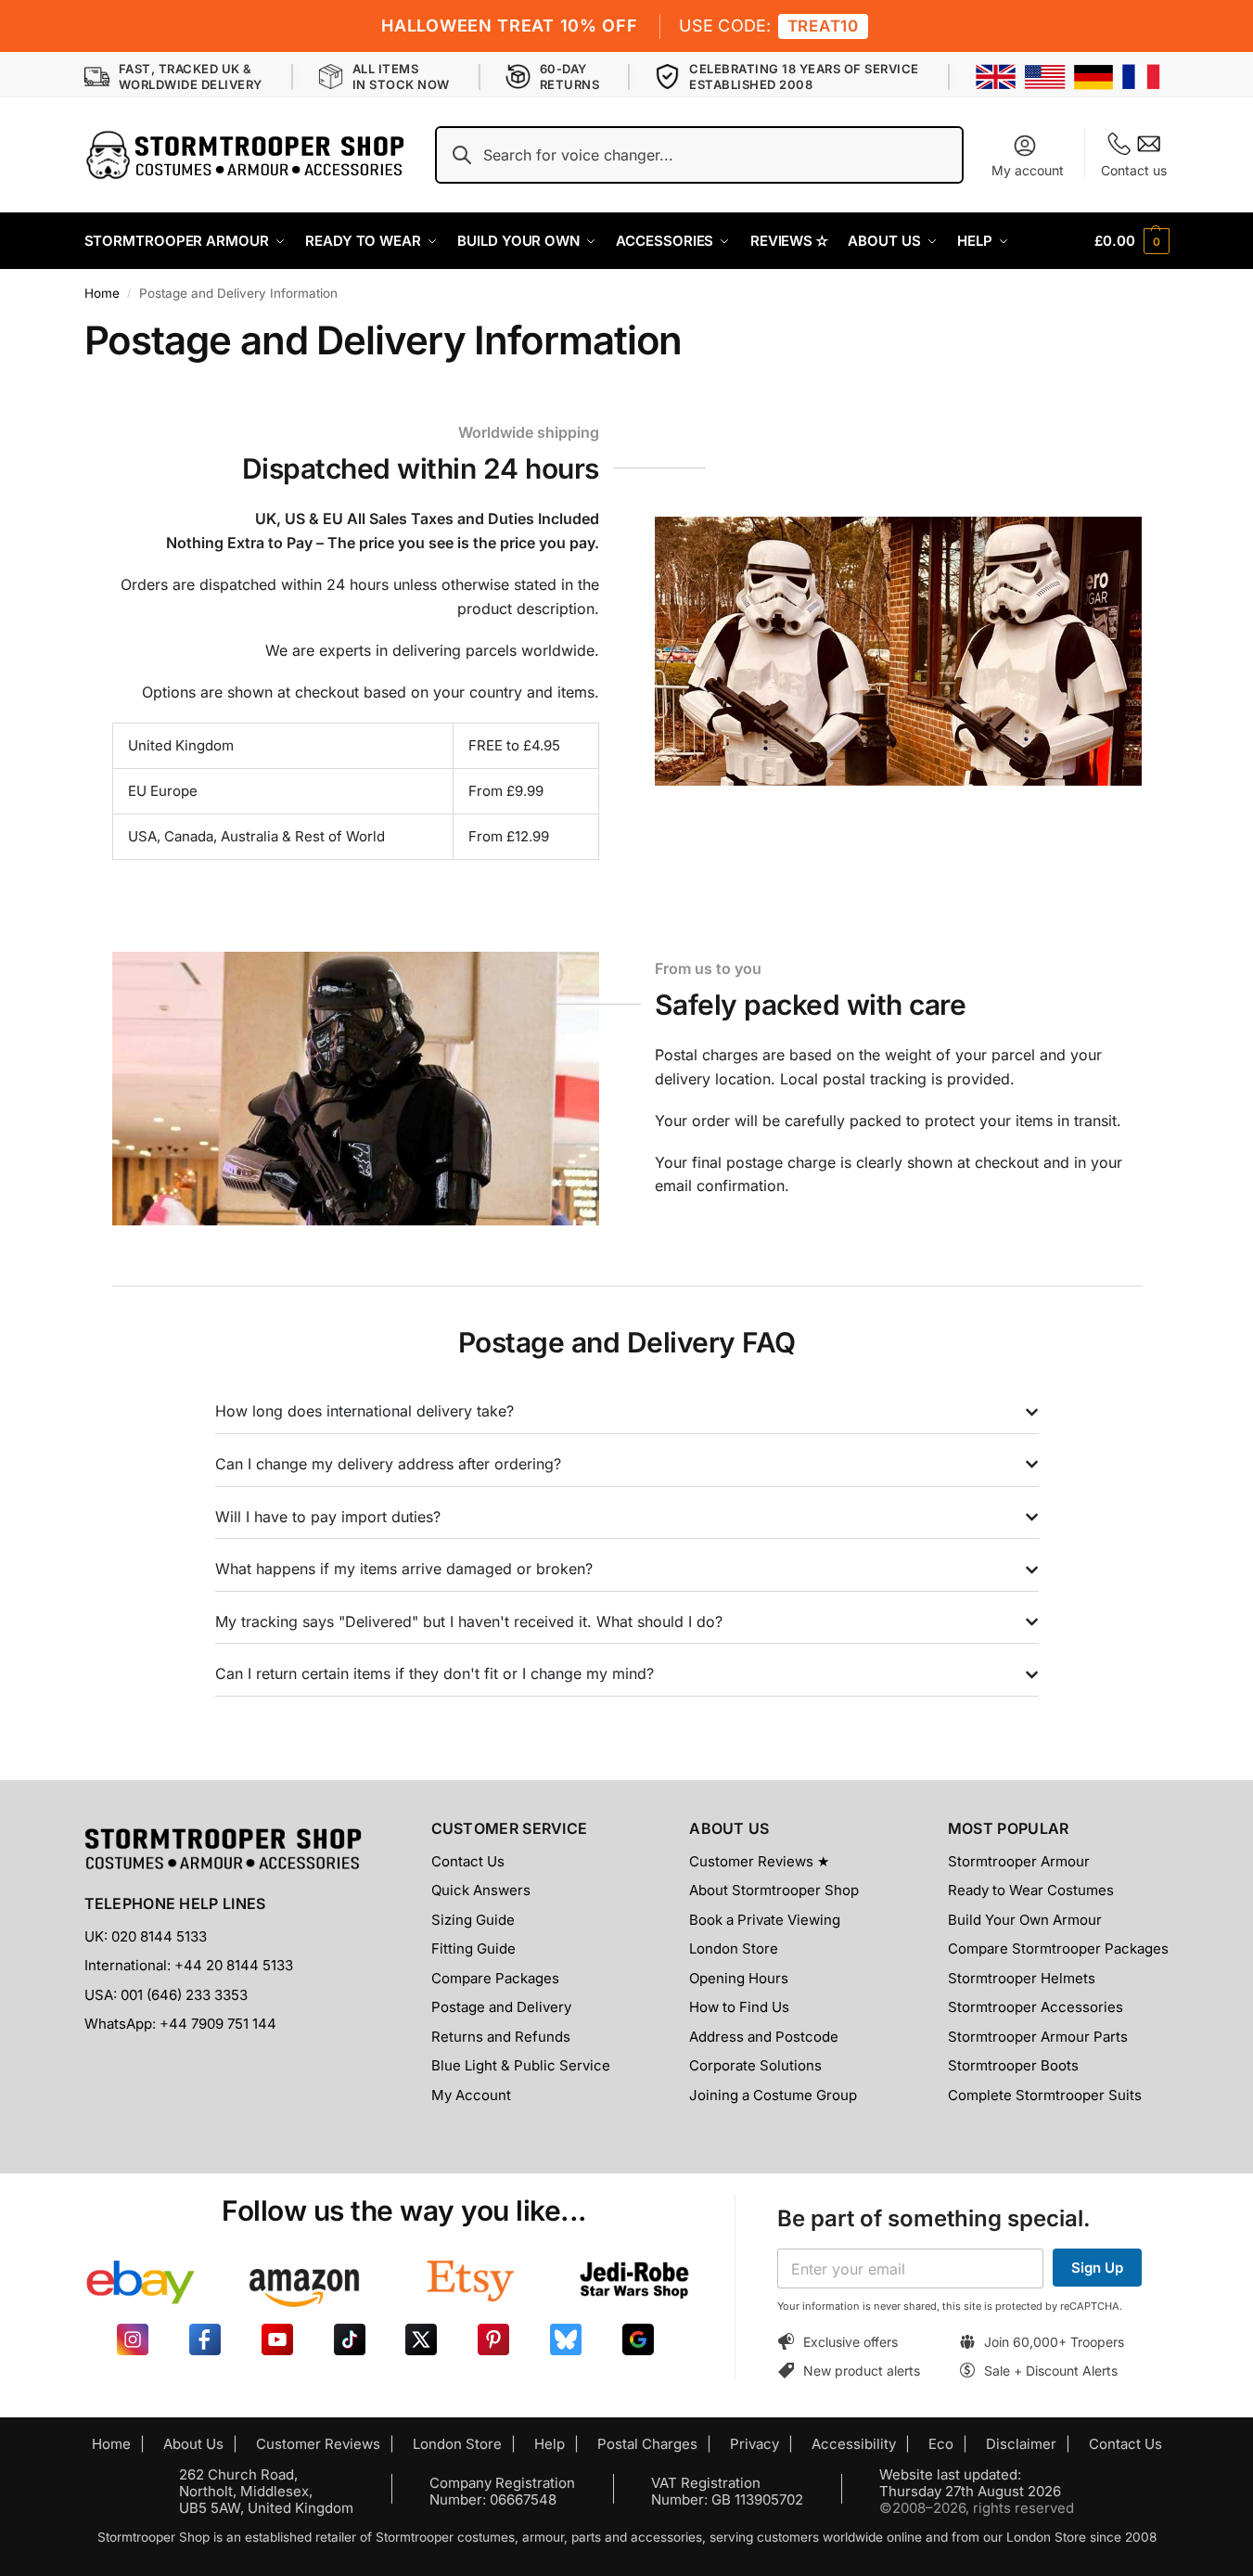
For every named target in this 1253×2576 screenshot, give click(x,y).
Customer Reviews (318, 2444)
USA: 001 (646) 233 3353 (166, 1995)
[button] (1132, 241)
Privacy (754, 2444)
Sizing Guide (473, 1920)
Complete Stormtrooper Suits (1045, 2095)
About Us (193, 2444)
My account (1028, 170)
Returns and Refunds (501, 2037)
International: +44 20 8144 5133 (189, 1965)
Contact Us (468, 1861)
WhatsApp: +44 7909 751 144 (180, 2024)
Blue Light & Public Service (521, 2065)
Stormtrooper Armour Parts (1038, 2037)
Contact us (1134, 170)
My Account (471, 2095)
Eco (941, 2444)
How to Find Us (739, 2007)
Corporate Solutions (755, 2065)
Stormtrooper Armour (1019, 1861)
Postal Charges (647, 2444)
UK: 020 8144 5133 (146, 1936)
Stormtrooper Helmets (1022, 1978)
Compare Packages (495, 1978)
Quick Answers (481, 1890)
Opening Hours (739, 1978)
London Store (734, 1948)
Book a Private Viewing (765, 1920)
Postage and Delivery (501, 2007)
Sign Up (1097, 2268)
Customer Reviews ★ (759, 1861)
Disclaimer (1021, 2444)
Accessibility (854, 2444)
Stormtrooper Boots (1013, 2065)
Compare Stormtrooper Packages (1058, 1948)
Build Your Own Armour (1025, 1920)
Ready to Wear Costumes (1031, 1890)
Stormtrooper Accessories (1036, 2007)
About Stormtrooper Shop (774, 1890)
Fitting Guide (473, 1948)
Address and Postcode (764, 2037)
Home (102, 293)
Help (550, 2444)
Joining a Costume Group (773, 2095)
